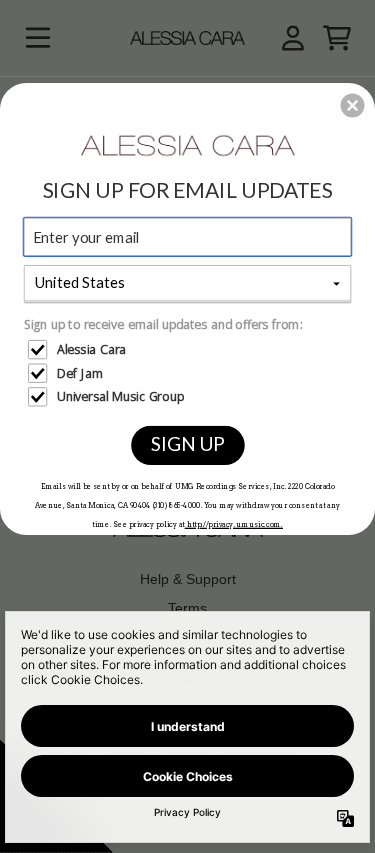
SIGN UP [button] (187, 443)
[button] (353, 105)
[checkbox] (189, 349)
